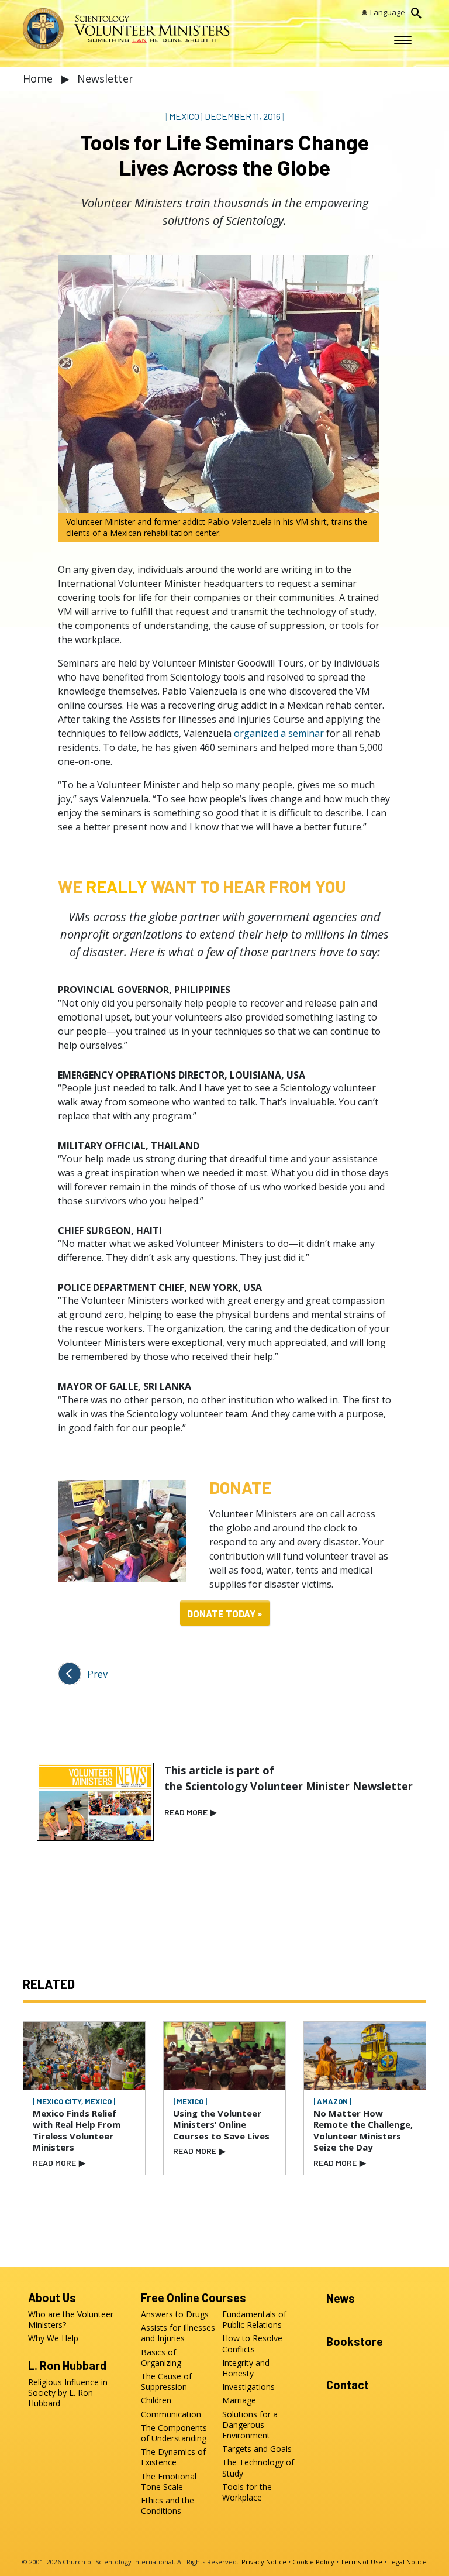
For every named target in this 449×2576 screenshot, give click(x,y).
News (341, 2298)
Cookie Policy (313, 2562)
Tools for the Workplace (247, 2492)
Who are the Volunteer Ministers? (71, 2320)
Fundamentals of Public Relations (254, 2320)
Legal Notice (407, 2562)
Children (156, 2400)
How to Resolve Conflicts (252, 2344)
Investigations (248, 2387)
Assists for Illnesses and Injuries (178, 2333)
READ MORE (191, 1812)
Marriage (239, 2400)
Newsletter (105, 78)
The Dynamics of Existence (173, 2457)
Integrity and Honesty (246, 2368)
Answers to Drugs (175, 2314)
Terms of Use (361, 2562)
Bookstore (355, 2341)
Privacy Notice (264, 2562)
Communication (171, 2414)
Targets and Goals (257, 2449)
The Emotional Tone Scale (169, 2482)
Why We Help (53, 2338)
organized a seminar (279, 733)
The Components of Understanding (174, 2433)
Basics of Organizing (161, 2358)
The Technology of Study (258, 2468)
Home (39, 78)
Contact (348, 2385)
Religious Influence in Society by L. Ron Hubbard (68, 2393)
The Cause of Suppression (166, 2382)
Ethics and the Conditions (167, 2506)
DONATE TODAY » (225, 1613)
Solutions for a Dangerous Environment (250, 2425)
